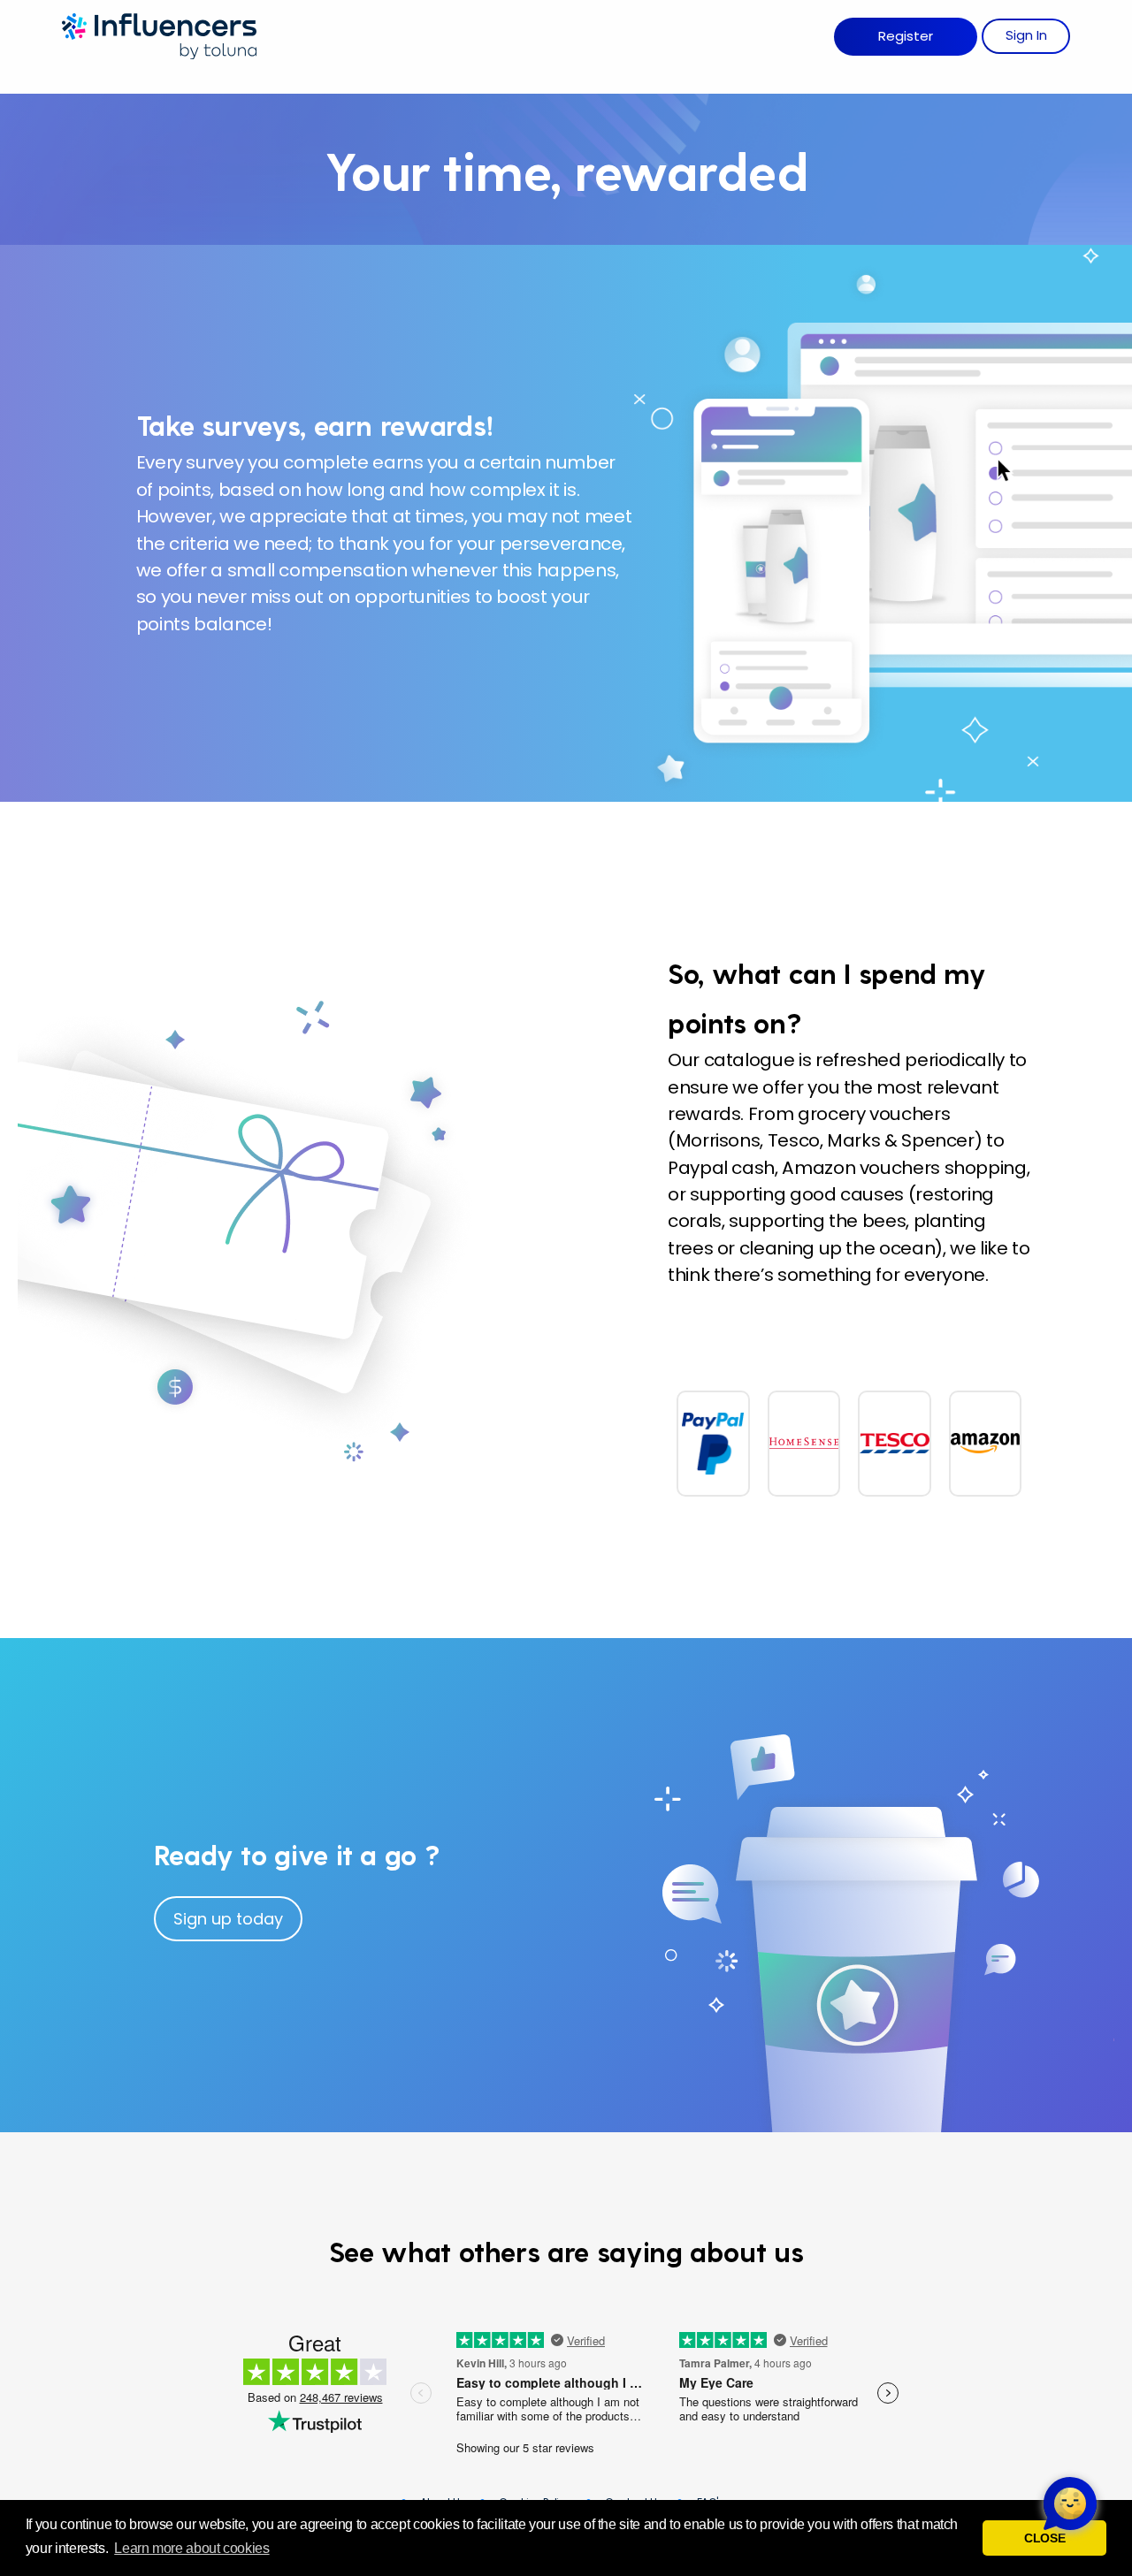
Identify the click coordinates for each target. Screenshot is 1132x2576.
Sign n (1026, 35)
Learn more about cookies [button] (191, 2548)
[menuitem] (906, 37)
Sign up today (228, 1919)
